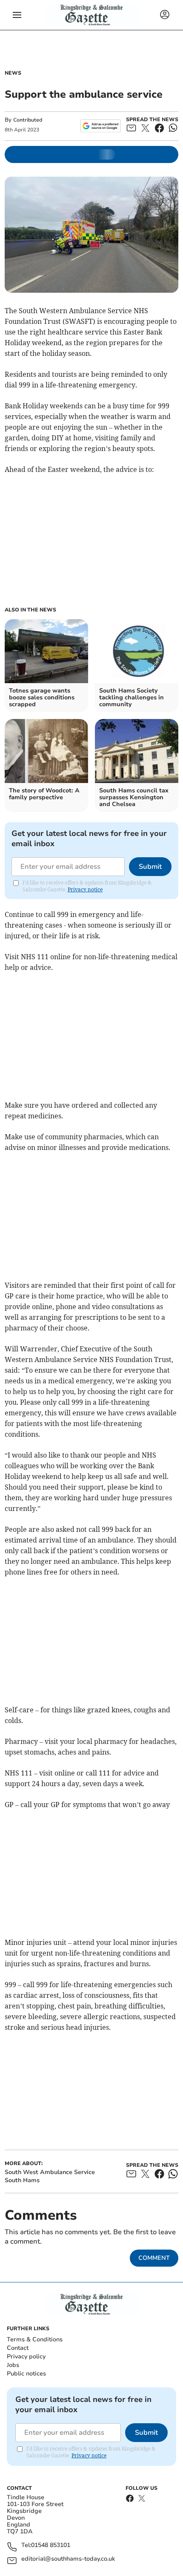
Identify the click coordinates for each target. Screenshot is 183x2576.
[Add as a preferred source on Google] (101, 126)
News (13, 73)
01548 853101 (51, 2545)
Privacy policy (26, 2356)
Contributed (28, 120)
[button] (17, 15)
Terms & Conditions (35, 2339)
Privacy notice (85, 889)
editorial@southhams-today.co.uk (68, 2559)
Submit (150, 867)
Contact (18, 2348)
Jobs (13, 2365)
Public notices (26, 2374)
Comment (154, 2258)
